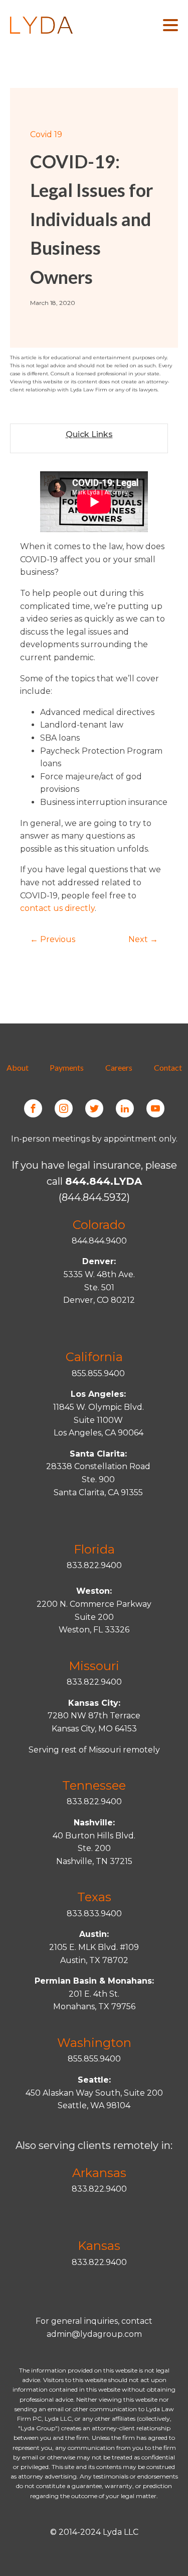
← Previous (53, 939)
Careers (119, 1067)
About (18, 1067)
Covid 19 (46, 134)
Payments (67, 1067)
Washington (94, 2043)
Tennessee (94, 1785)
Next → (143, 939)
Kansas (99, 2246)
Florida (94, 1549)
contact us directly (57, 908)
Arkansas (99, 2173)
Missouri (94, 1666)
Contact (168, 1067)
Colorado (99, 1225)
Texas (94, 1897)
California (94, 1357)
